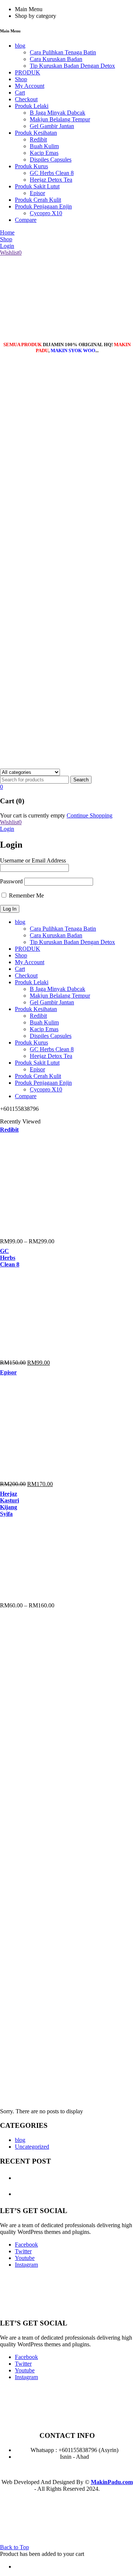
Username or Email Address (33, 860)
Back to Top (15, 2547)
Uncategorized (32, 2147)
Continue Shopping (90, 815)
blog (20, 2140)
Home (7, 2091)
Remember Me (26, 895)
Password (11, 881)
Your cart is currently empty (33, 815)
